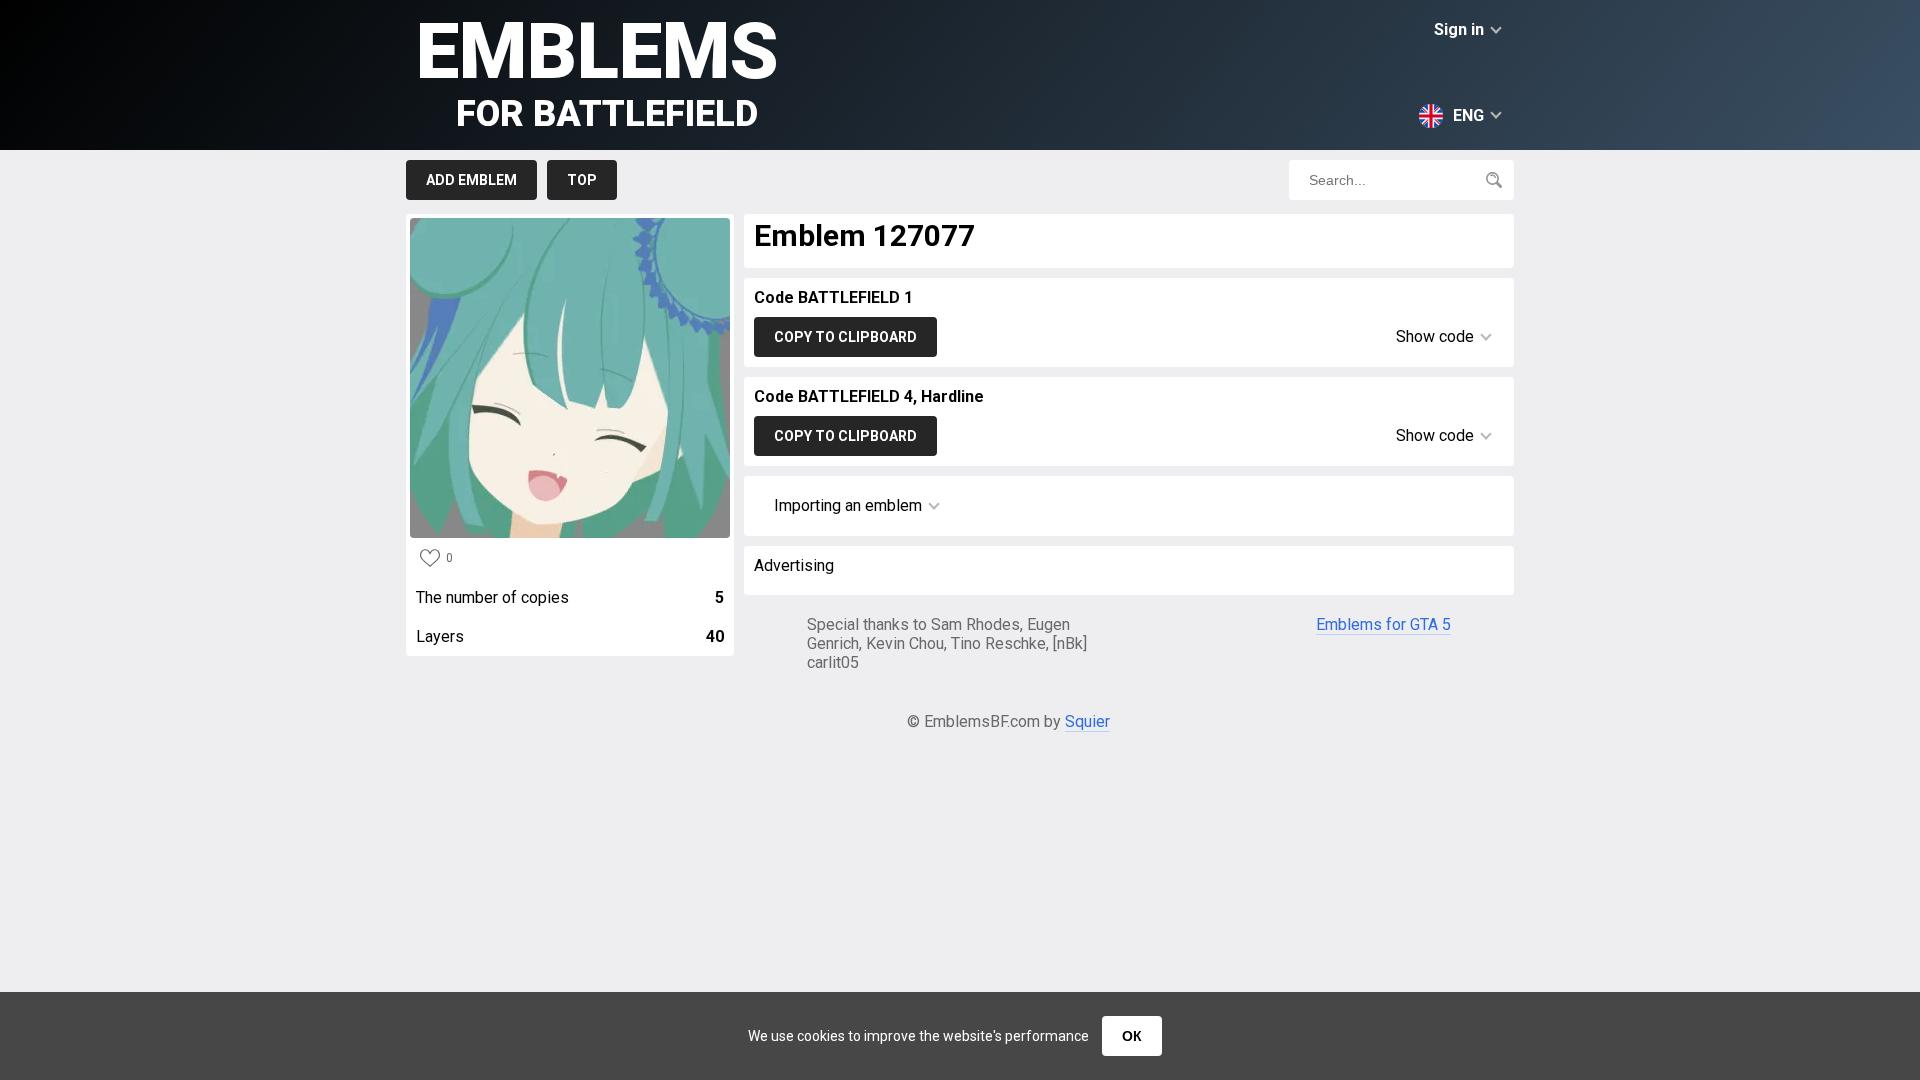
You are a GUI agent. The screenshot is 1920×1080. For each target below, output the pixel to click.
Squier (1087, 721)
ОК (1132, 1036)
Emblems (597, 70)
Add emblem (471, 180)
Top (582, 180)
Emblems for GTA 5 (1383, 624)
